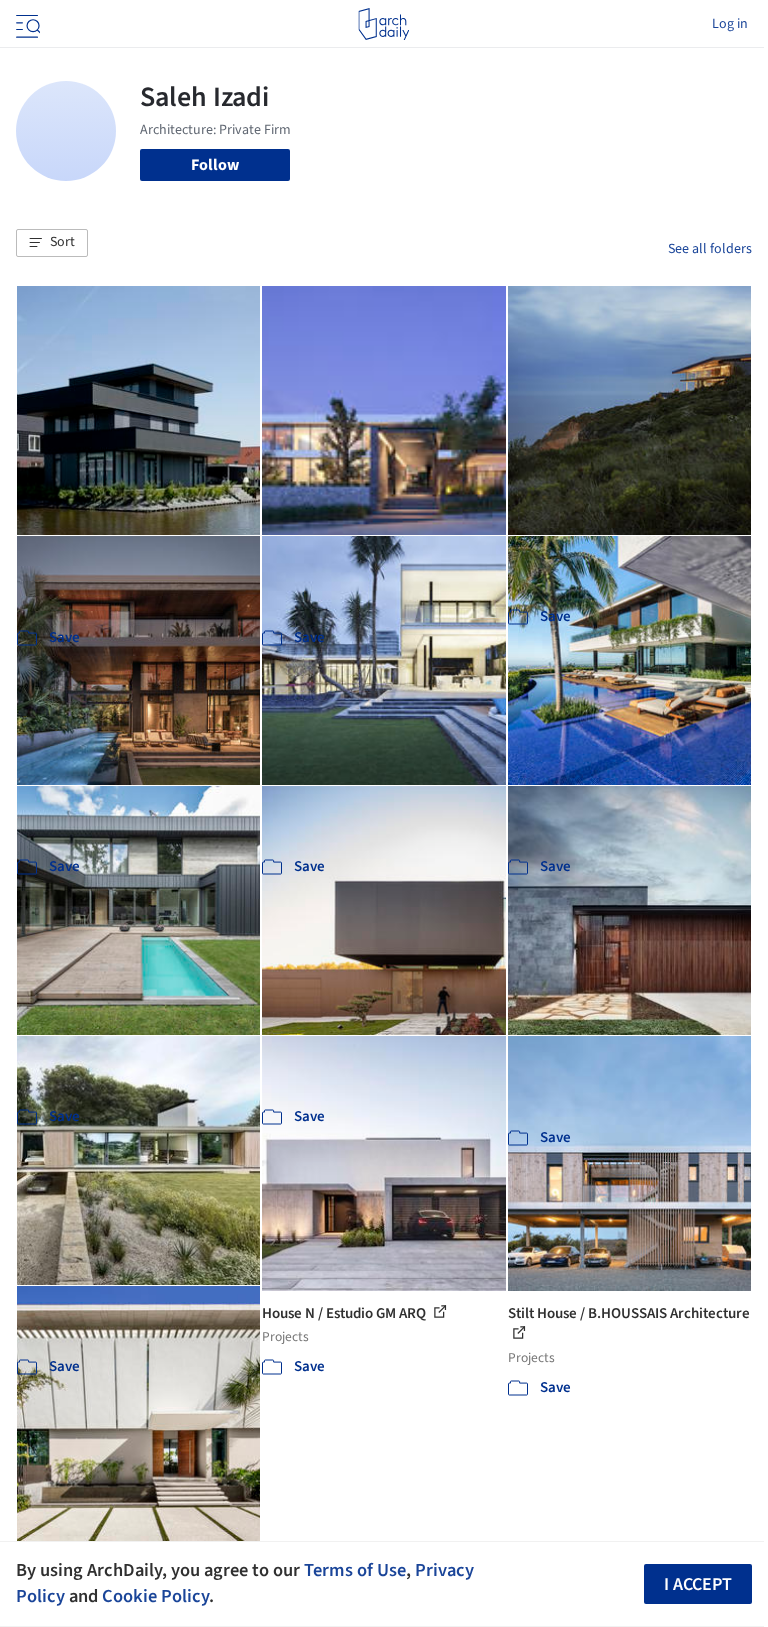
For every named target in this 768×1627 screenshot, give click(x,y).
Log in (730, 24)
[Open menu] (26, 24)
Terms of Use (355, 1570)
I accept (698, 1584)
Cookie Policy (155, 1596)
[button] (52, 243)
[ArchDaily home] (383, 24)
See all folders (710, 249)
